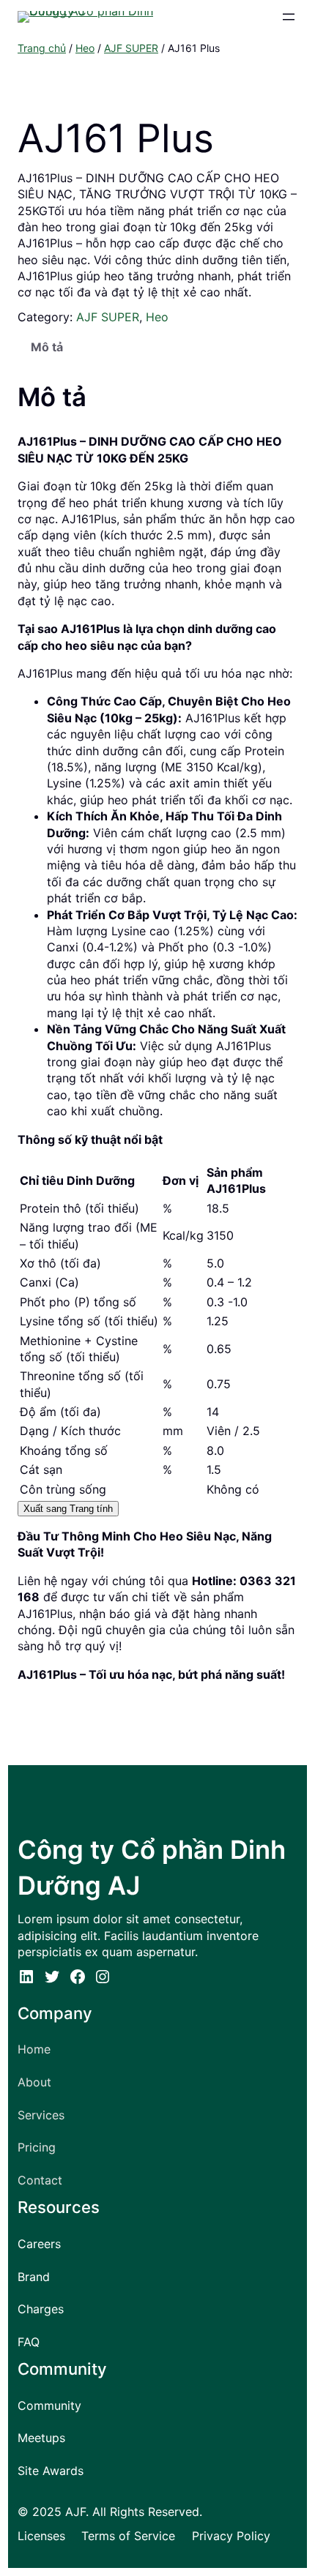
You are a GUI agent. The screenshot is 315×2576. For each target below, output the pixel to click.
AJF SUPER (131, 48)
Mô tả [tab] (47, 347)
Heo (85, 48)
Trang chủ (42, 48)
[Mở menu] (289, 17)
